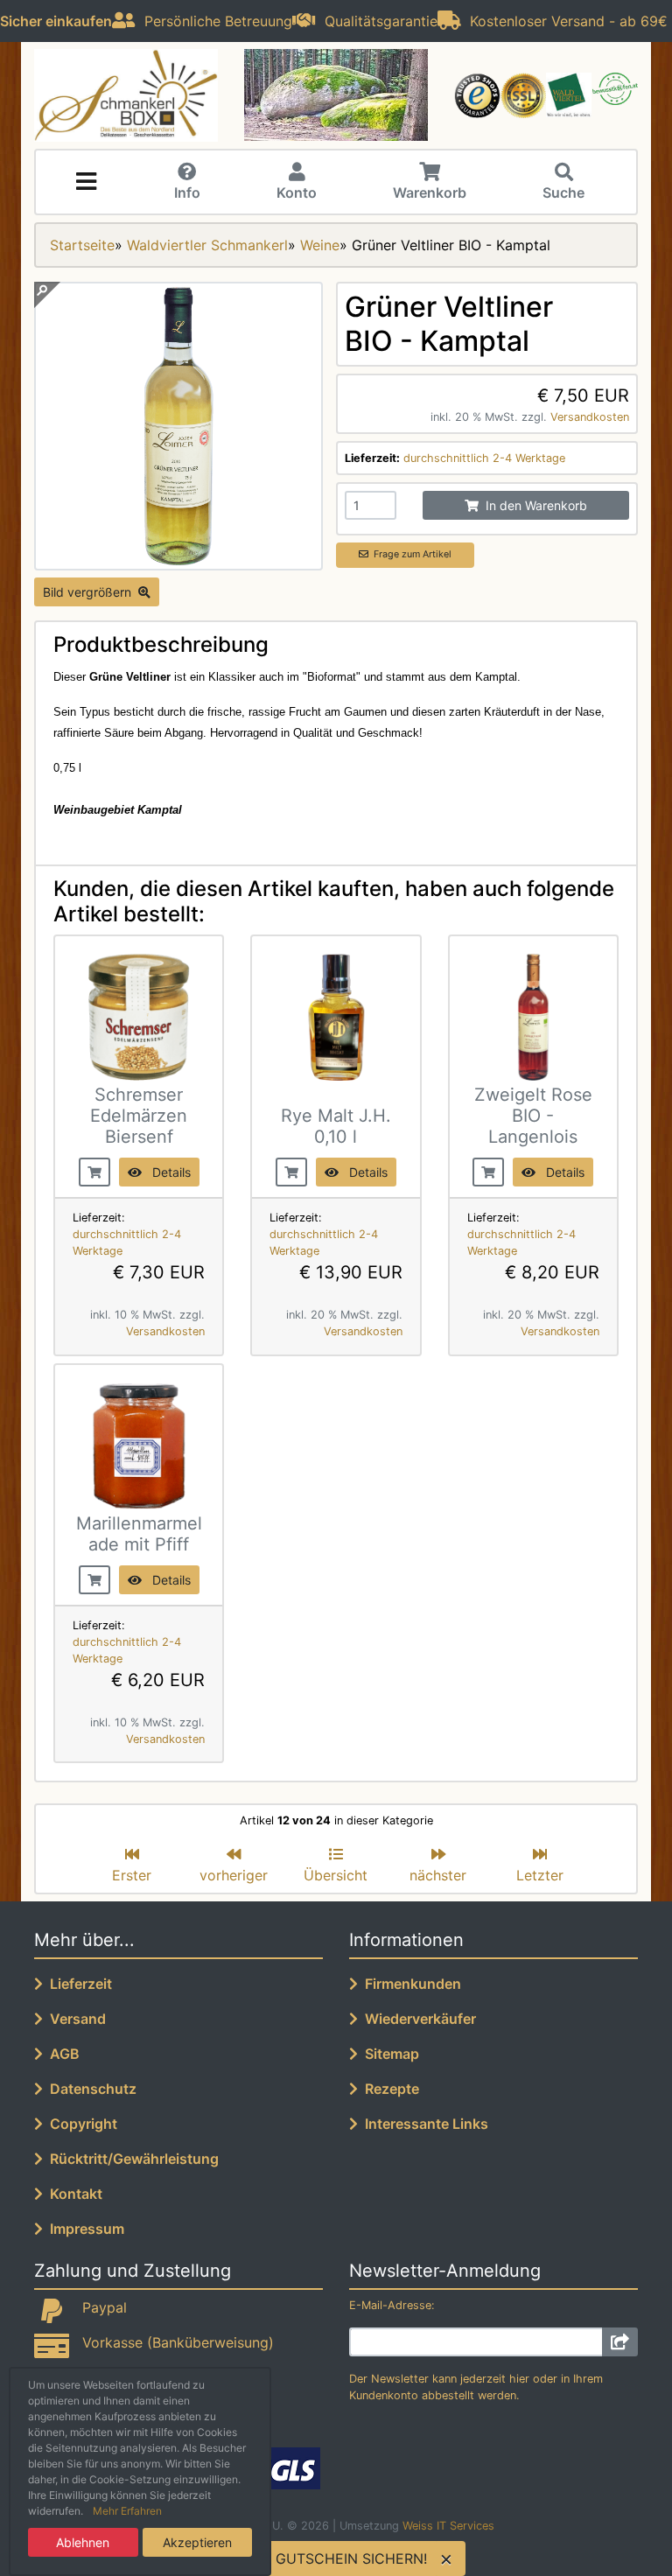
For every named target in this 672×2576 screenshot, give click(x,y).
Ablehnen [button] (83, 2542)
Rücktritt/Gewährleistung (131, 2159)
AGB (61, 2054)
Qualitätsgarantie (377, 21)
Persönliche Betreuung (214, 21)
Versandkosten (590, 417)
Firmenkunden (409, 1984)
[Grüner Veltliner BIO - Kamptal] (178, 560)
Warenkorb (430, 192)
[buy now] (94, 1170)
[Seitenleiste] (86, 182)
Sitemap (388, 2054)
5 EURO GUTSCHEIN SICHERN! (323, 2558)
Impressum (84, 2229)
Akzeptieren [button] (197, 2542)
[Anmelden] (620, 2342)
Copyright (80, 2124)
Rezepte (388, 2089)
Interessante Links (423, 2124)
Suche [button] (563, 192)
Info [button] (187, 192)
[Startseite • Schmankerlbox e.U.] (126, 95)
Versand (74, 2019)
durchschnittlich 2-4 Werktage (484, 458)
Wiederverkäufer (417, 2019)
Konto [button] (297, 192)
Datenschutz (90, 2089)
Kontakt (73, 2194)
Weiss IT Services (448, 2526)
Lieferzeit (77, 1984)
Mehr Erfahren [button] (127, 2511)
